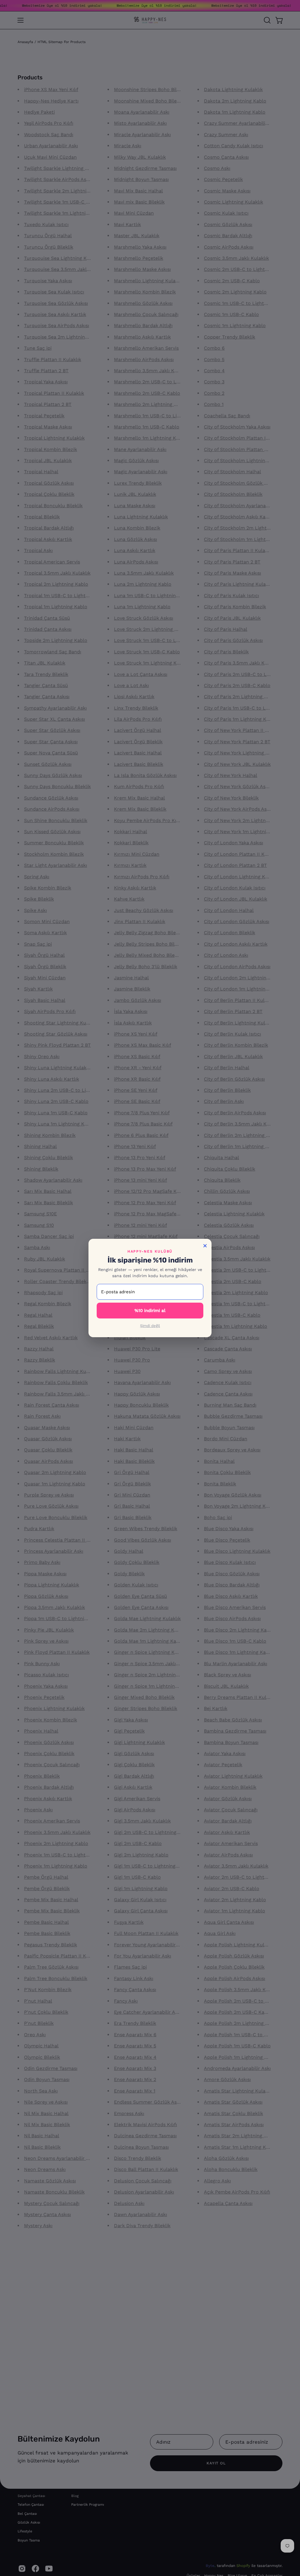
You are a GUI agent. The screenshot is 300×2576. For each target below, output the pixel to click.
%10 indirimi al (150, 1311)
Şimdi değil (150, 1326)
